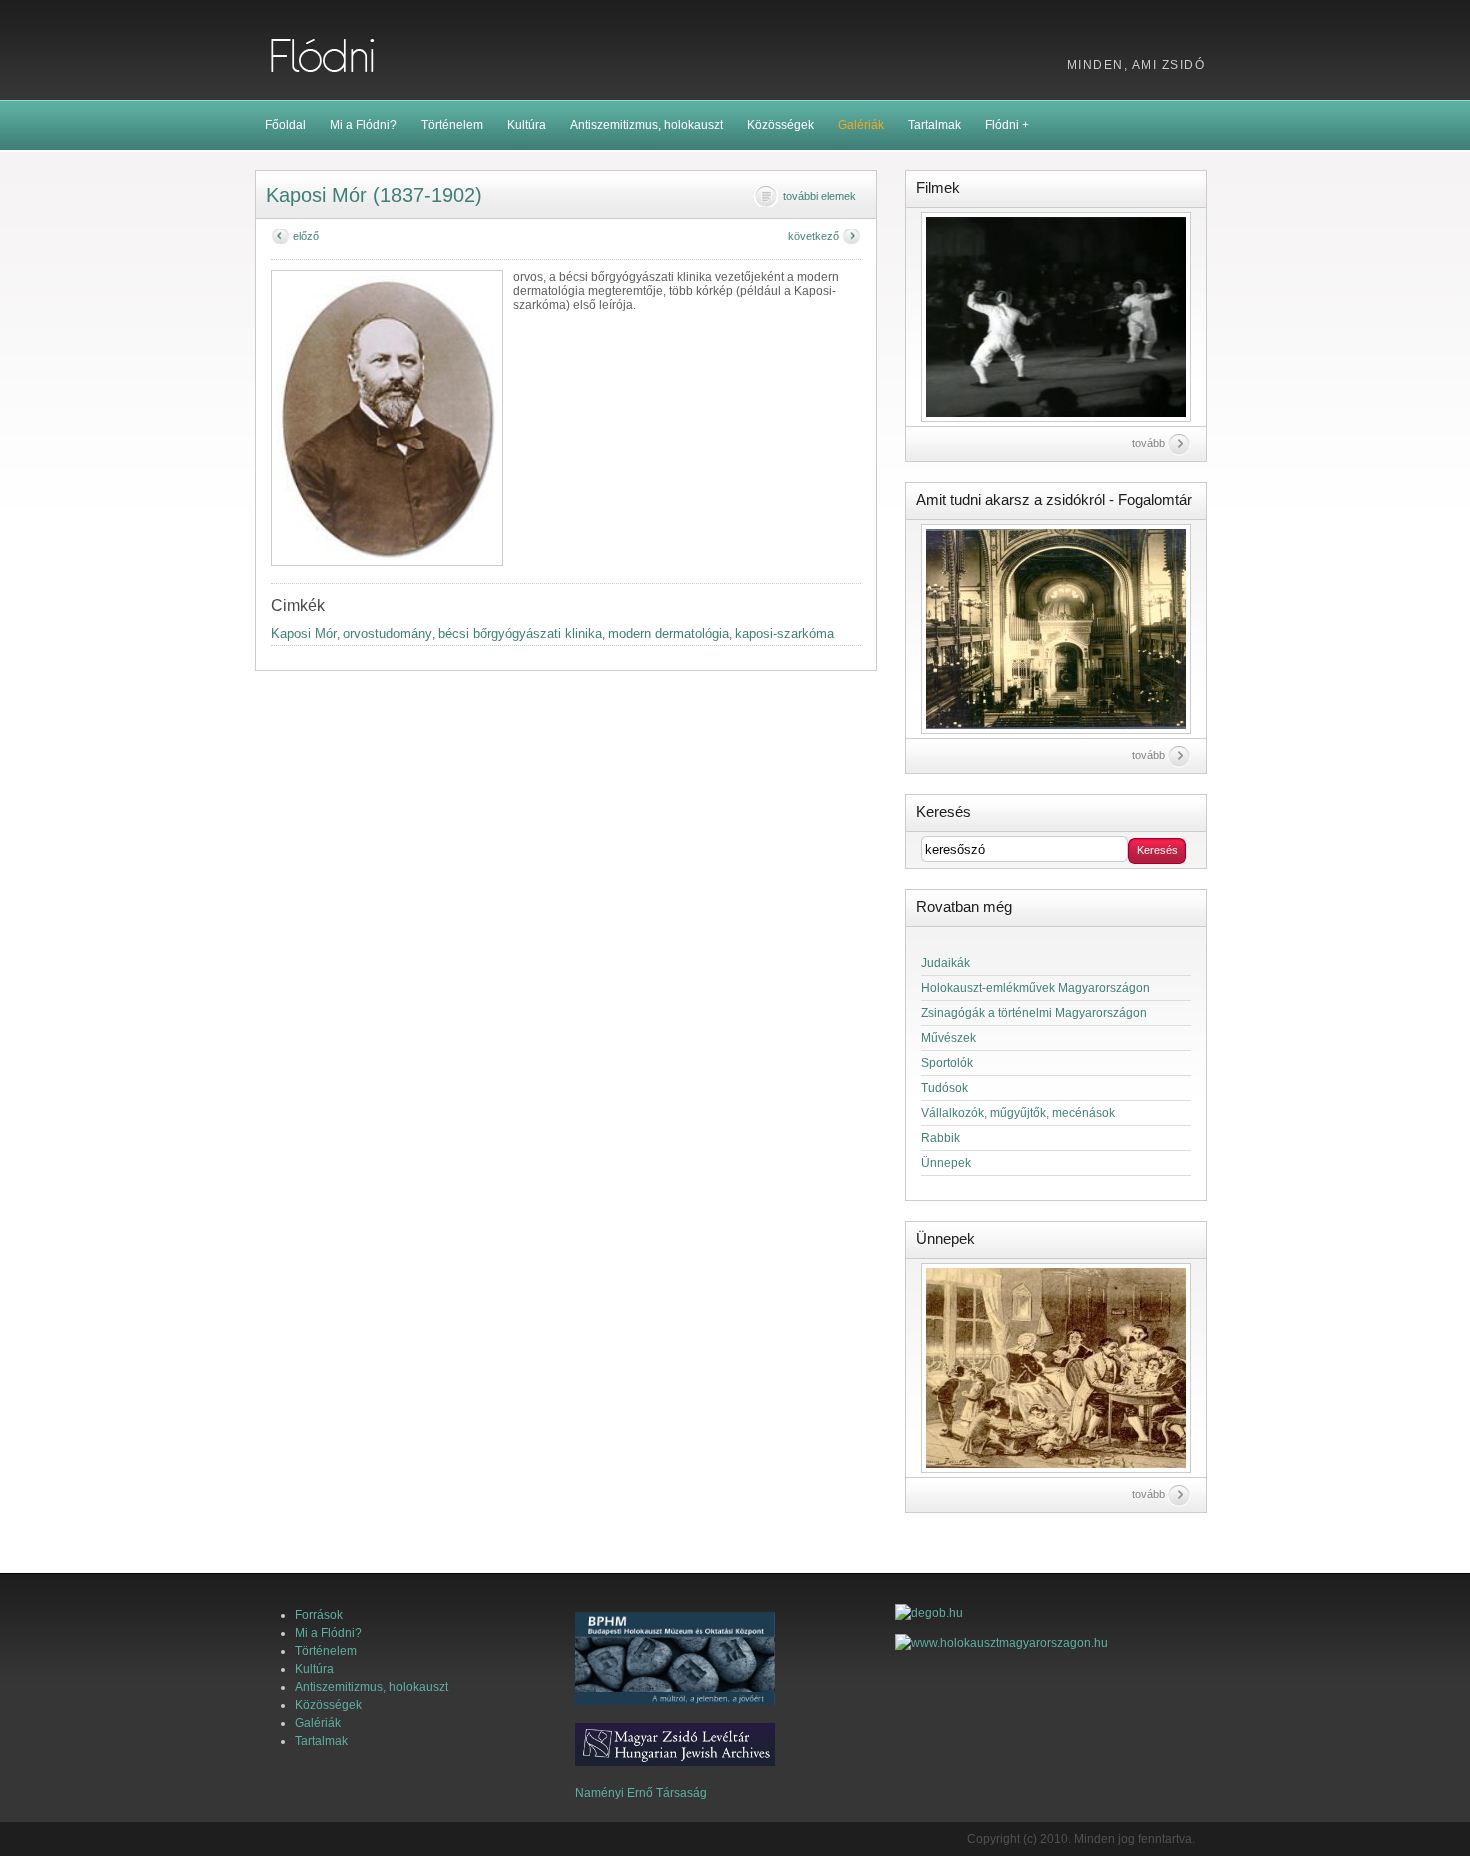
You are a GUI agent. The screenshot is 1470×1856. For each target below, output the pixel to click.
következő (813, 236)
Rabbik (940, 1138)
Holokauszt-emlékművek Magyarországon (1035, 988)
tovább (1148, 443)
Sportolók (947, 1063)
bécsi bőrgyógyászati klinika (520, 633)
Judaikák (945, 963)
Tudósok (944, 1088)
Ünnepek (946, 1163)
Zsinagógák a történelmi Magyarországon (1034, 1013)
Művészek (948, 1038)
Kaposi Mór (304, 633)
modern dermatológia (668, 633)
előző (306, 236)
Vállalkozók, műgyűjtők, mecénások (1018, 1113)
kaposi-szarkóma (784, 633)
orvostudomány (387, 633)
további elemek (819, 196)
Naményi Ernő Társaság (641, 1793)
